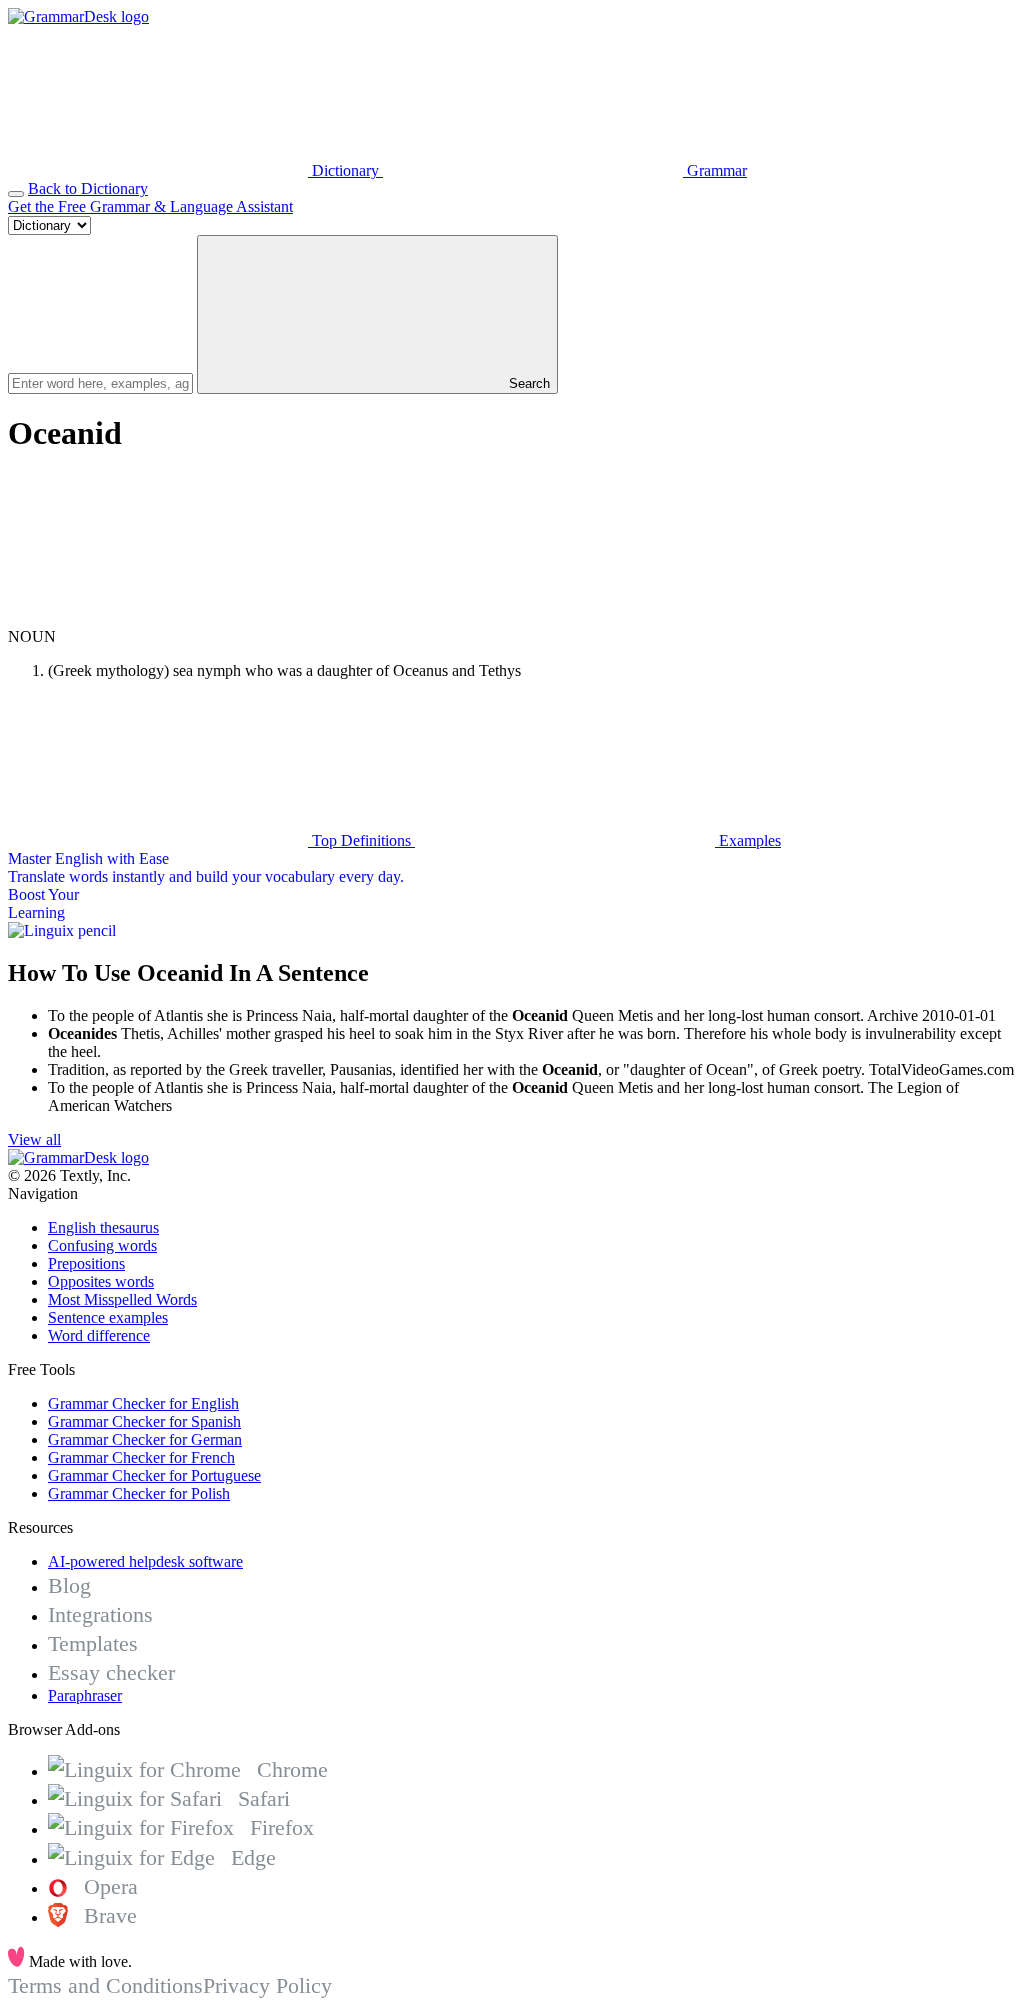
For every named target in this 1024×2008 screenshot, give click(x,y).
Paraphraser (85, 1695)
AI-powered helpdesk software (145, 1561)
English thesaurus (103, 1227)
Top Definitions (361, 840)
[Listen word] (158, 618)
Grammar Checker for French (141, 1457)
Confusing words (102, 1245)
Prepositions (86, 1263)
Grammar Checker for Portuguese (154, 1475)
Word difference (99, 1335)
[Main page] (78, 16)
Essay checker (111, 1672)
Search (527, 383)
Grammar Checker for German (145, 1439)
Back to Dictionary (88, 188)
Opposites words (101, 1281)
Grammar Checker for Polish (139, 1493)
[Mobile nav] (16, 194)
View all (34, 1139)
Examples (748, 840)
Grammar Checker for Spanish (144, 1421)
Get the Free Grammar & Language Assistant (150, 206)
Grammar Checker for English (143, 1403)
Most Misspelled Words (122, 1299)
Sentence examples (108, 1317)
